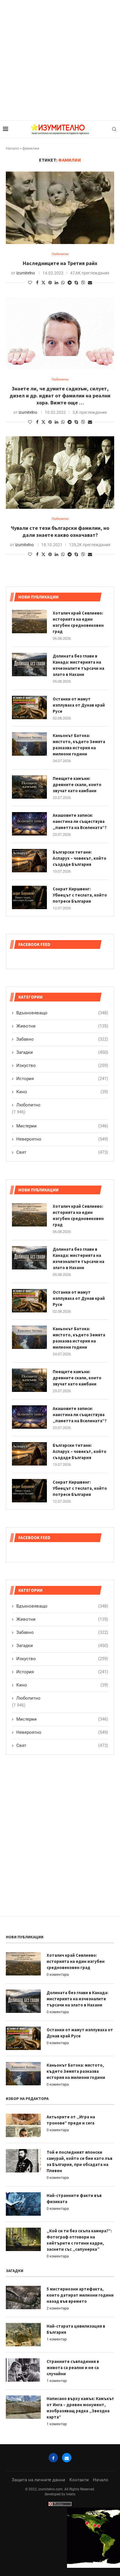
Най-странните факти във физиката (74, 2198)
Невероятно (62, 1732)
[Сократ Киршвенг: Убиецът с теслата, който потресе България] (29, 1491)
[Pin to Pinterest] (50, 283)
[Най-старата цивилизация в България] (23, 2335)
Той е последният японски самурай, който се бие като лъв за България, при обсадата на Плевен (80, 2161)
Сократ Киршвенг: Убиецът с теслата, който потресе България (80, 1488)
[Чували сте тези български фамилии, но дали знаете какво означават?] (60, 473)
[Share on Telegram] (70, 283)
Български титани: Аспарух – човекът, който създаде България (80, 1451)
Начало (12, 148)
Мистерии (62, 1719)
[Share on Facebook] (37, 283)
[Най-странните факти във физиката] (23, 2204)
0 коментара (58, 1974)
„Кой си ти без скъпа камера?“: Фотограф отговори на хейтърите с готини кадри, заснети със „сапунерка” (79, 2240)
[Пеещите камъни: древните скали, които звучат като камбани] (29, 1380)
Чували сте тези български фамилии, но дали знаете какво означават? (60, 531)
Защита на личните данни (38, 2480)
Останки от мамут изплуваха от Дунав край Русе (79, 1298)
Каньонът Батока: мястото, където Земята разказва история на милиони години (79, 1338)
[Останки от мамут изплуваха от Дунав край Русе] (29, 1301)
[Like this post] (30, 283)
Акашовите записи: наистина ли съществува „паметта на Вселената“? (80, 1415)
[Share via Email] (90, 283)
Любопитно (28, 1698)
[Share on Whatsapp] (63, 283)
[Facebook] (53, 2458)
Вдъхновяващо (62, 1606)
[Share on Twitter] (43, 282)
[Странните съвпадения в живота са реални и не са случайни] (23, 2370)
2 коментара (58, 2308)
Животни (62, 1619)
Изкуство (62, 1659)
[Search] (114, 129)
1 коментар (57, 2339)
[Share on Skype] (76, 283)
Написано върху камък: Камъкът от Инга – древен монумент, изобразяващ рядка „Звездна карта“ (80, 2408)
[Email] (67, 2458)
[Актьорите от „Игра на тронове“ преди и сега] (23, 2125)
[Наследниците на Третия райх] (60, 208)
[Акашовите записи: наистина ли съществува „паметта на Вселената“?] (29, 1417)
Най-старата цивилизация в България (76, 2329)
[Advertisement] (60, 60)
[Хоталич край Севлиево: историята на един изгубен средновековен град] (29, 1215)
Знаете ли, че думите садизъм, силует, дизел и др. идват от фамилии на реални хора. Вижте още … (60, 396)
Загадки (62, 1646)
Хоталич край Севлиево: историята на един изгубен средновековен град (78, 1215)
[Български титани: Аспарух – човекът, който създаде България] (29, 1454)
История (62, 1672)
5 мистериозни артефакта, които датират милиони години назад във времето (80, 2295)
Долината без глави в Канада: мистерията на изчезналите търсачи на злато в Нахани (78, 1258)
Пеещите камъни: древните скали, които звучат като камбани (77, 1378)
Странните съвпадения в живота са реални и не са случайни (73, 2367)
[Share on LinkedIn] (57, 283)
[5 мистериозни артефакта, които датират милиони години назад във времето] (23, 2298)
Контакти (79, 2480)
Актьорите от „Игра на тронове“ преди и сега (71, 2120)
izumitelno (26, 273)
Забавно (62, 1632)
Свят (62, 1745)
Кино (62, 1685)
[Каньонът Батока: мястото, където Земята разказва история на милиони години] (29, 1337)
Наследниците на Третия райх (60, 263)
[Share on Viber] (83, 282)
